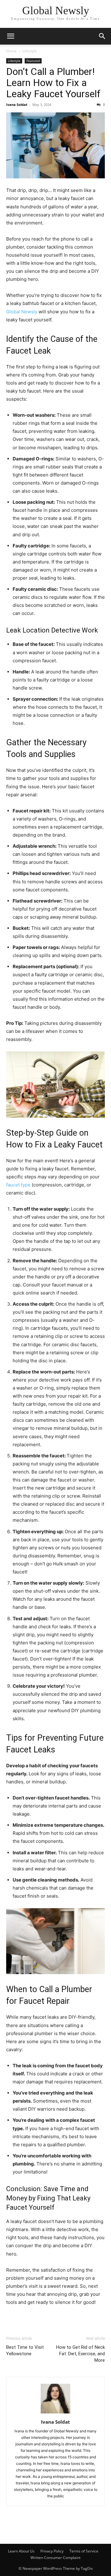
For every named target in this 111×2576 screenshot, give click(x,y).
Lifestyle (30, 51)
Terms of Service (84, 2551)
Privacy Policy (52, 2551)
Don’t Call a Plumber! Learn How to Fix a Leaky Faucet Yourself (53, 83)
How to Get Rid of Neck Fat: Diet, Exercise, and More (80, 2354)
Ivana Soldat (17, 104)
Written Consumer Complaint (55, 2558)
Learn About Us (21, 2551)
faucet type (18, 1185)
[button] (10, 36)
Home (11, 51)
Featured (33, 61)
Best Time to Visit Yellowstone (25, 2350)
